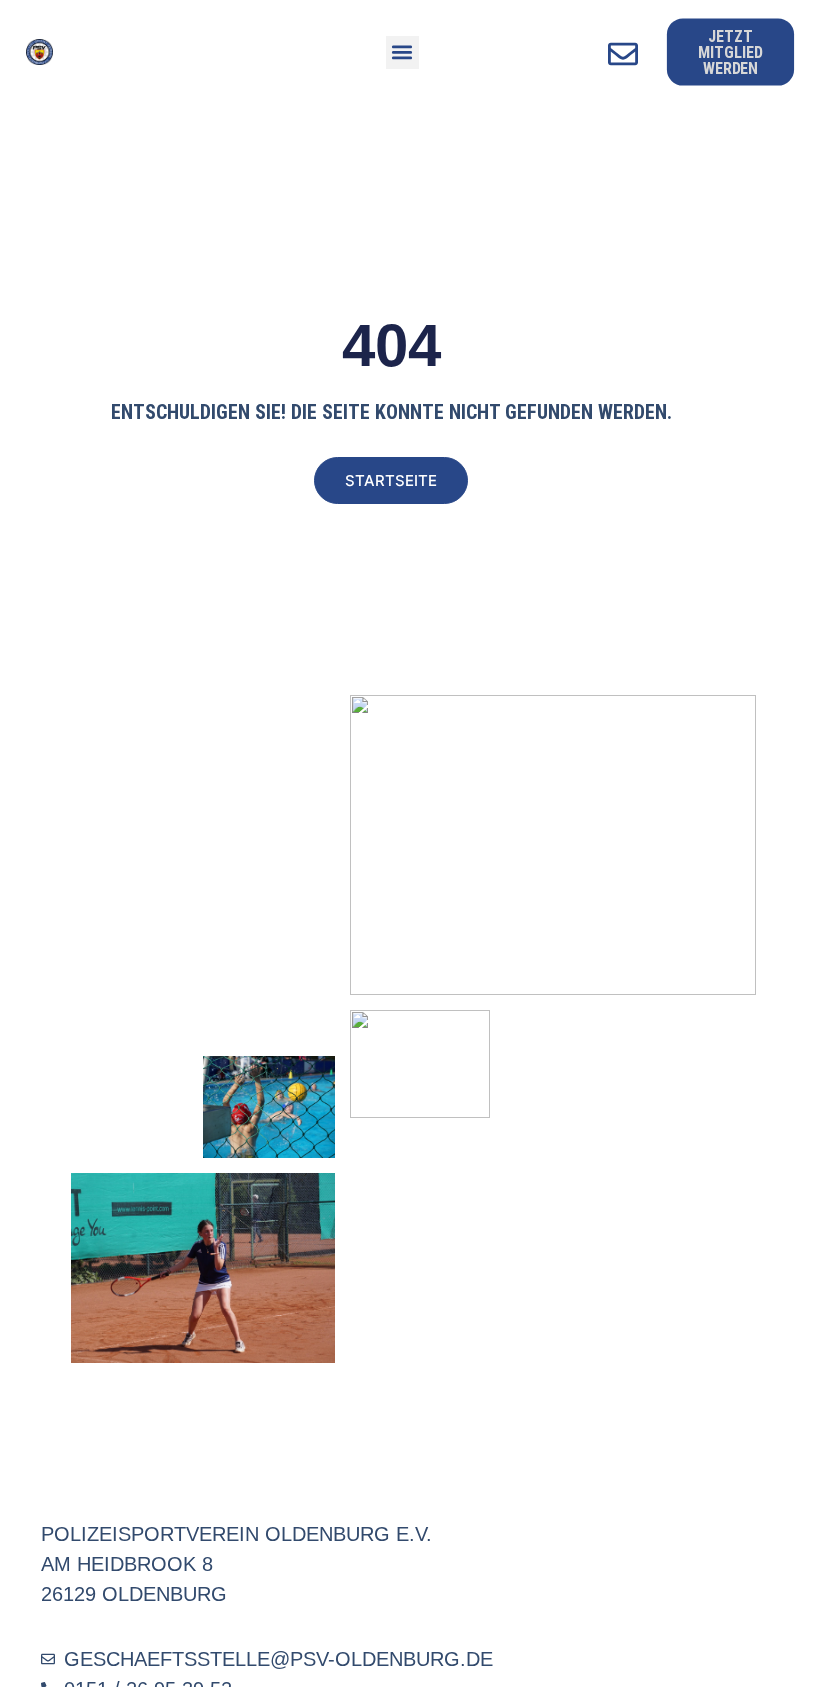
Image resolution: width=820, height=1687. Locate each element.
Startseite (391, 480)
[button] (402, 52)
